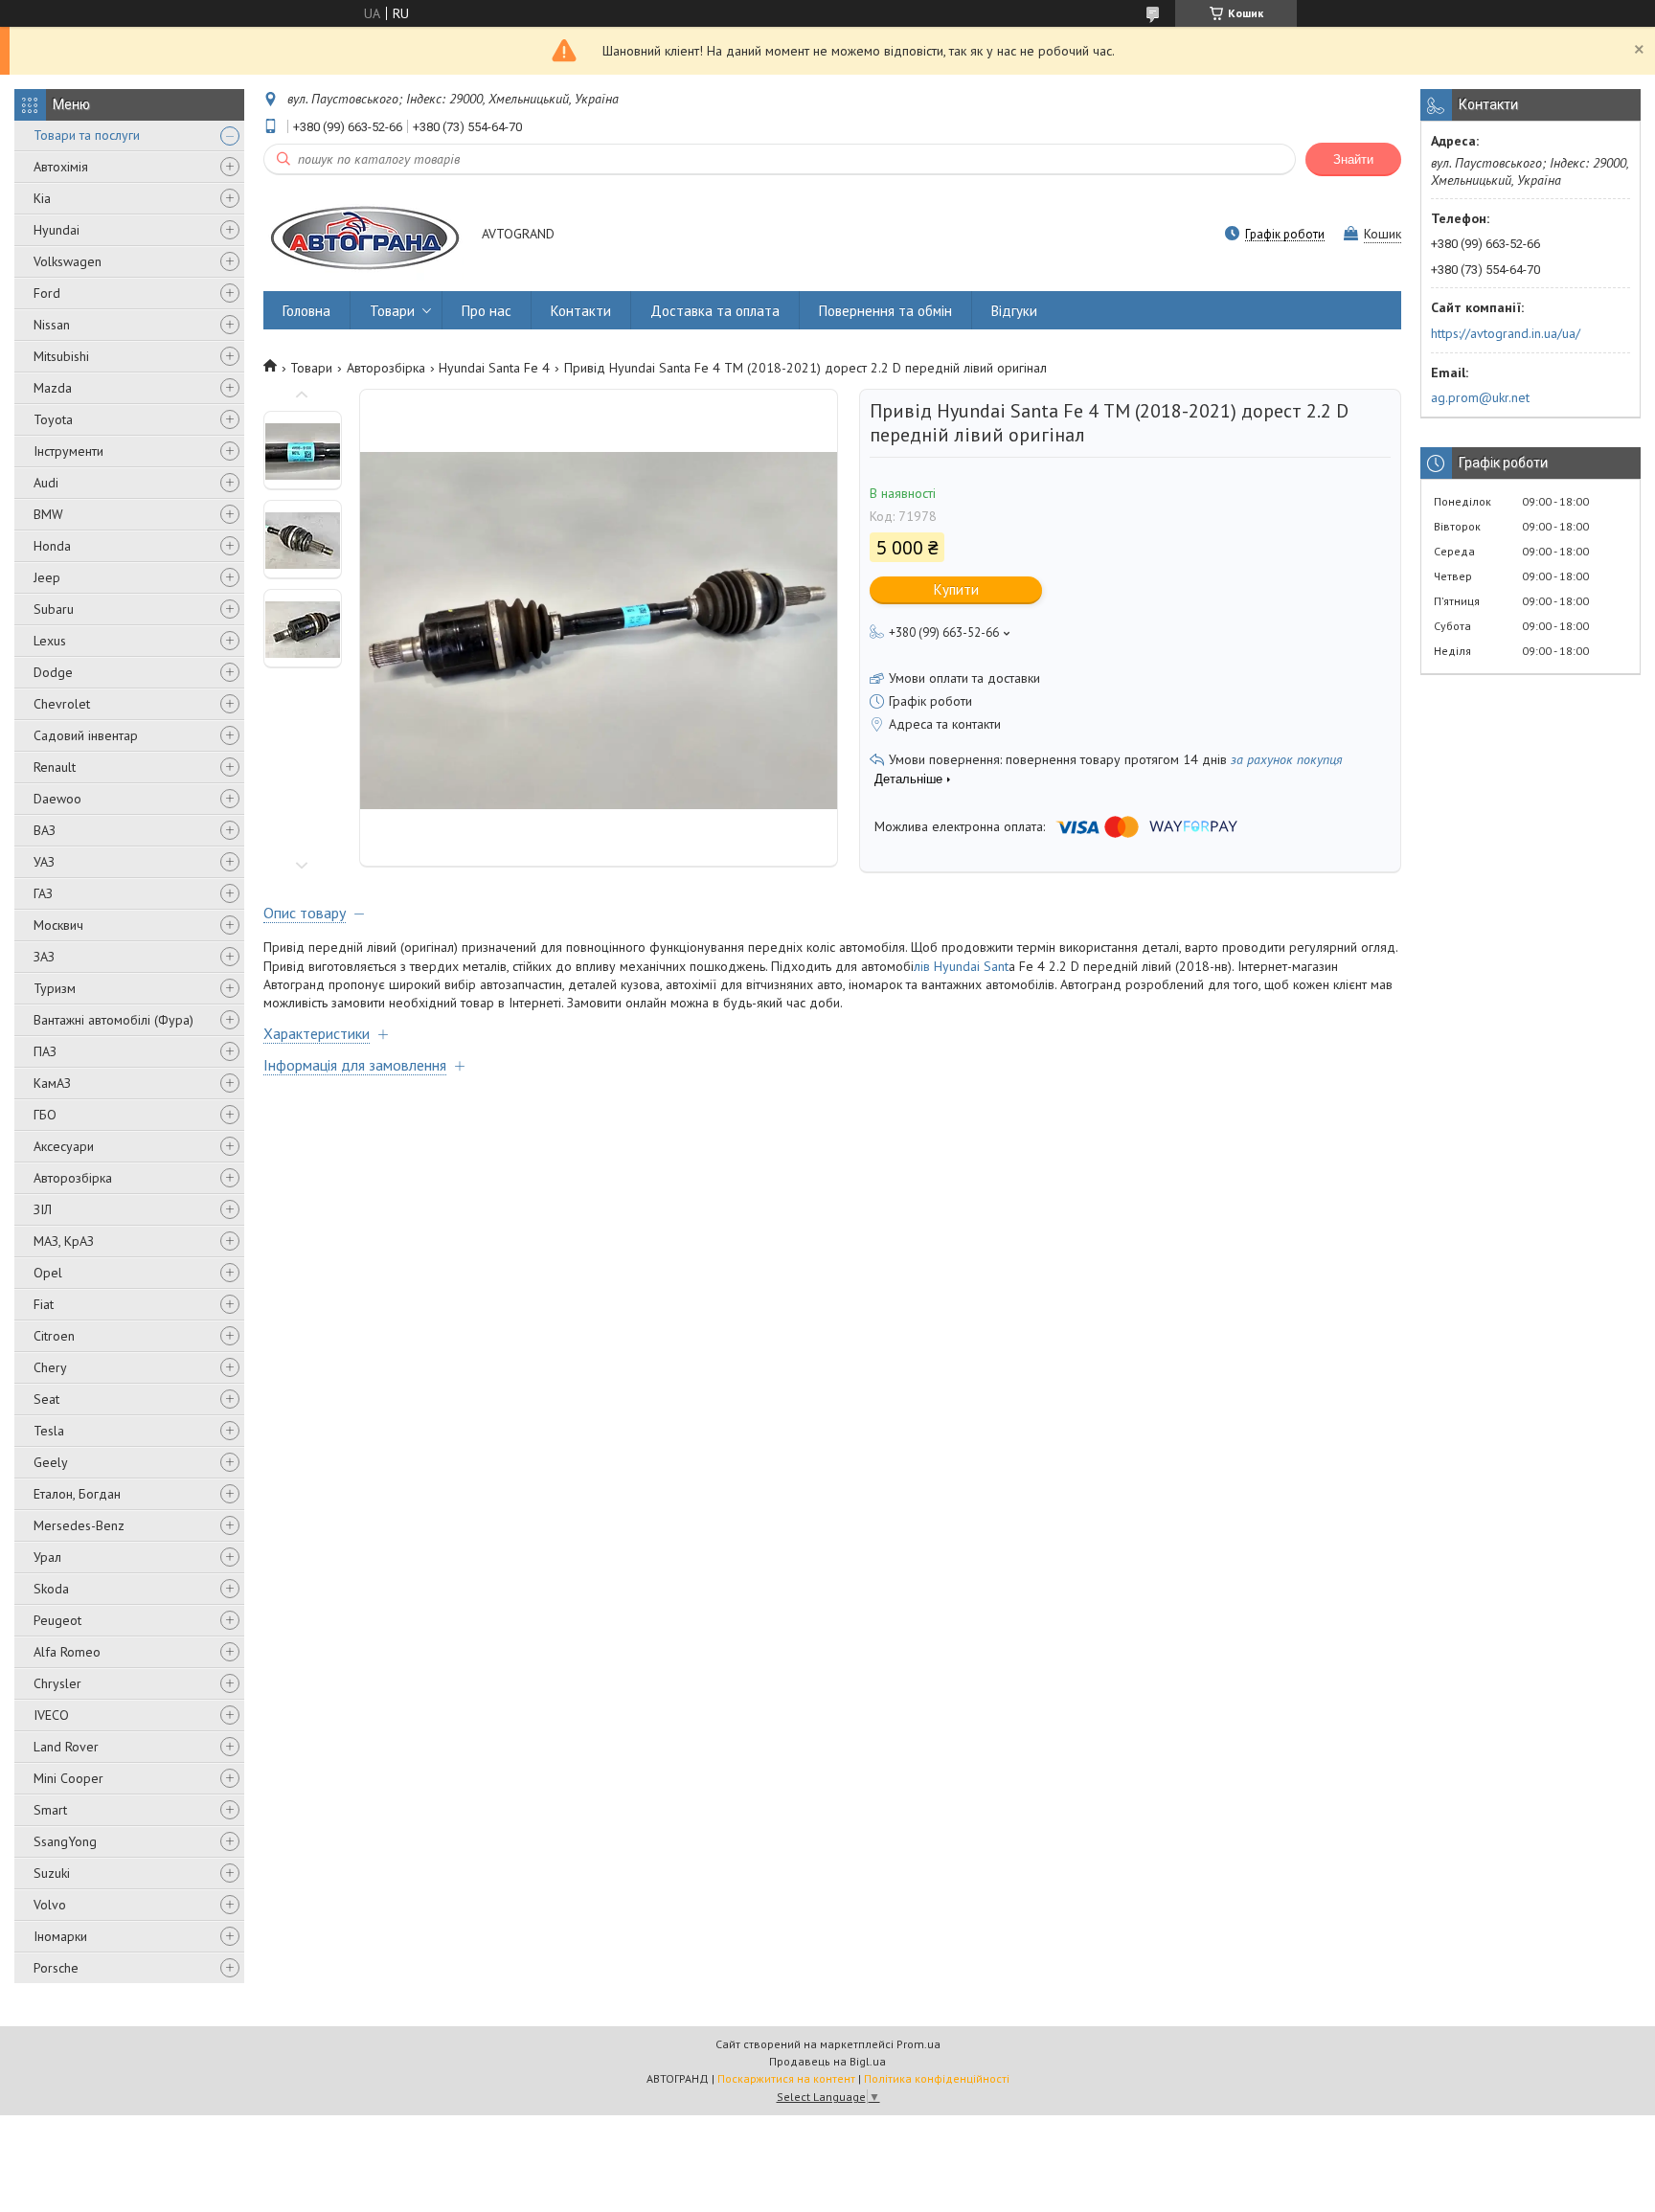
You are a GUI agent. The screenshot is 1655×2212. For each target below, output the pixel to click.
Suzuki (52, 1873)
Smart (50, 1810)
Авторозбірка (73, 1178)
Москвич (58, 925)
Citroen (54, 1336)
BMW (48, 514)
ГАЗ (43, 893)
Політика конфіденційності (937, 2078)
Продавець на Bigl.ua (827, 2061)
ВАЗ (45, 830)
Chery (50, 1367)
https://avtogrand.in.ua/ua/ (1506, 333)
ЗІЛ (43, 1209)
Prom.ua (918, 2044)
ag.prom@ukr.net (1480, 397)
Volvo (50, 1905)
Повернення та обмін (885, 311)
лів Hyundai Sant (961, 966)
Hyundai (57, 230)
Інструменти (68, 451)
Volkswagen (68, 261)
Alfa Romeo (67, 1652)
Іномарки (60, 1936)
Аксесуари (64, 1146)
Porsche (56, 1968)
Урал (47, 1557)
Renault (55, 767)
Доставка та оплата (715, 311)
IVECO (51, 1715)
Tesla (49, 1431)
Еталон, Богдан (77, 1494)
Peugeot (57, 1620)
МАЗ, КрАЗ (64, 1241)
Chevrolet (62, 704)
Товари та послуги (87, 135)
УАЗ (44, 862)
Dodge (53, 672)
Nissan (52, 325)
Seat (46, 1399)
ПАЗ (45, 1051)
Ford (47, 293)
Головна (306, 311)
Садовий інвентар (86, 735)
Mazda (53, 388)
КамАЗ (52, 1083)
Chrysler (57, 1683)
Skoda (51, 1589)
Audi (46, 483)
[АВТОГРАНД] (363, 235)
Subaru (54, 609)
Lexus (50, 641)
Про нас (487, 311)
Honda (52, 546)
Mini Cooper (68, 1778)
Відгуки (1014, 311)
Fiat (44, 1304)
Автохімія (61, 167)
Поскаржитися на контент (786, 2078)
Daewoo (57, 799)
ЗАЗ (44, 957)
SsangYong (65, 1841)
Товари (392, 311)
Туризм (55, 988)
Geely (51, 1462)
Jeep (47, 577)
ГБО (45, 1115)
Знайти (1353, 159)
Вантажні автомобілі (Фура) (113, 1020)
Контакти (581, 311)
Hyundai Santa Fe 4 (494, 368)
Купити (956, 589)
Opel (48, 1273)
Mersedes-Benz (79, 1525)
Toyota (53, 419)
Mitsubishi (61, 356)
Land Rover (66, 1747)
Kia (42, 198)
